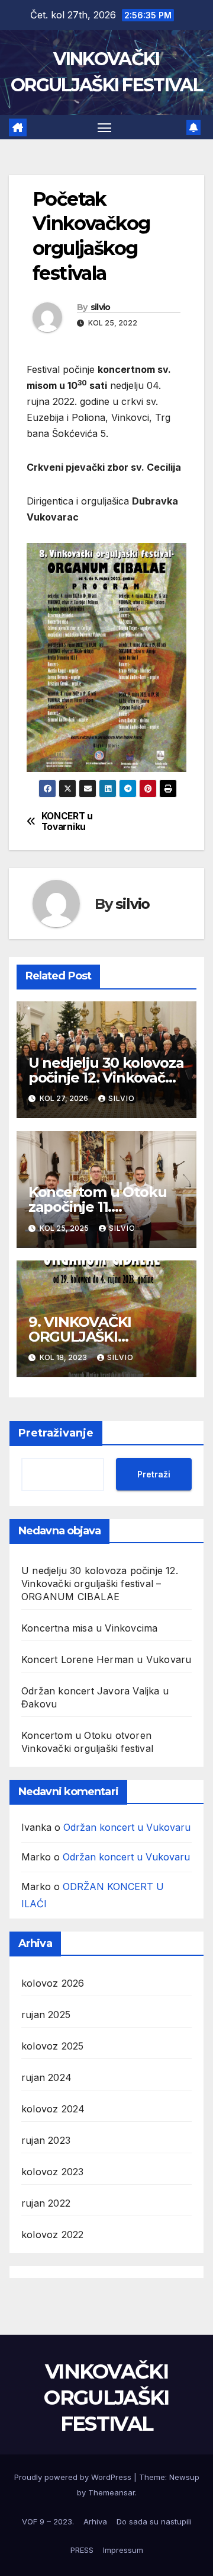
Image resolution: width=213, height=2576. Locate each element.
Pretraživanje (56, 1433)
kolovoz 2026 (53, 1983)
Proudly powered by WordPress (74, 2477)
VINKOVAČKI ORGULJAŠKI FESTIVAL (106, 2398)
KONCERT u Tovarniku (67, 822)
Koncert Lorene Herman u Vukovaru (106, 1659)
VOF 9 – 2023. (48, 2521)
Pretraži (154, 1474)
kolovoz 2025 (52, 2046)
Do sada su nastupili (154, 2521)
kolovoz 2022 (52, 2235)
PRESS (82, 2550)
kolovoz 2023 (52, 2172)
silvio (101, 307)
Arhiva (95, 2521)
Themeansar (112, 2492)
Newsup (184, 2477)
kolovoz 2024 (53, 2109)
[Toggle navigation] (105, 127)
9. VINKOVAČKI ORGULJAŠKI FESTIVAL (80, 1337)
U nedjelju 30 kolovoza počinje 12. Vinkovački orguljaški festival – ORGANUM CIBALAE (100, 1584)
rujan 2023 (46, 2140)
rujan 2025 (46, 2015)
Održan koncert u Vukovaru (127, 1827)
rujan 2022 (46, 2203)
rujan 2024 (46, 2077)
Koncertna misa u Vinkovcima (89, 1628)
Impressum (123, 2550)
